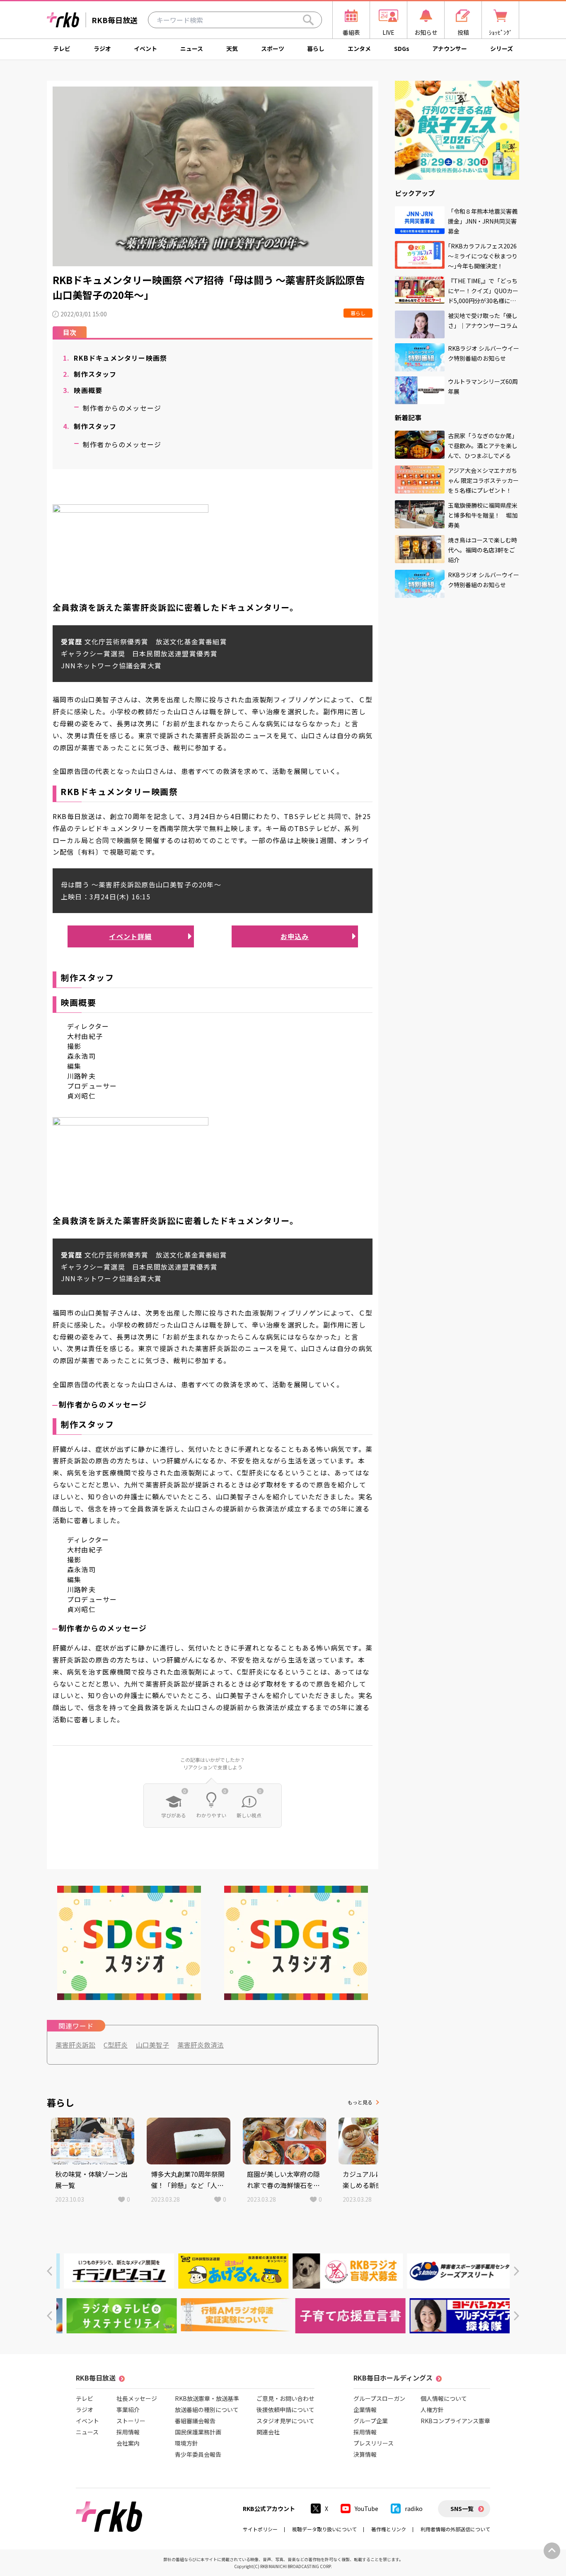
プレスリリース (374, 2443)
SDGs (402, 48)
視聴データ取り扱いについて (324, 2529)
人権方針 (432, 2410)
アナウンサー (450, 48)
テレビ (62, 48)
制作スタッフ (90, 374)
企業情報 (365, 2410)
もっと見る (360, 2102)
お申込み (295, 936)
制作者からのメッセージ (122, 408)
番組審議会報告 (195, 2421)
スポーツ (273, 48)
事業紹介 (128, 2410)
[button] (50, 2271)
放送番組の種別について (207, 2410)
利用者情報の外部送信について (455, 2529)
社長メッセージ (137, 2398)
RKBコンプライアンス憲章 (455, 2421)
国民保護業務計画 (198, 2432)
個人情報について (444, 2398)
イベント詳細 (130, 936)
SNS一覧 (462, 2509)
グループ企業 (371, 2421)
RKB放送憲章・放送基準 (207, 2398)
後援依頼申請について (285, 2410)
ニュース (192, 48)
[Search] (308, 20)
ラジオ (102, 48)
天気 (232, 48)
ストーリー (131, 2421)
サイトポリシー (260, 2529)
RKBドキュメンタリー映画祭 (115, 358)
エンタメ (359, 48)
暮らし (316, 48)
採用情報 (128, 2432)
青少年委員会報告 (198, 2454)
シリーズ (502, 48)
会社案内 (128, 2443)
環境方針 (186, 2443)
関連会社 (268, 2432)
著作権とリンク (389, 2529)
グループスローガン (379, 2398)
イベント (145, 48)
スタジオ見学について (285, 2421)
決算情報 (365, 2454)
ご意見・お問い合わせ (285, 2398)
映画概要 (83, 390)
